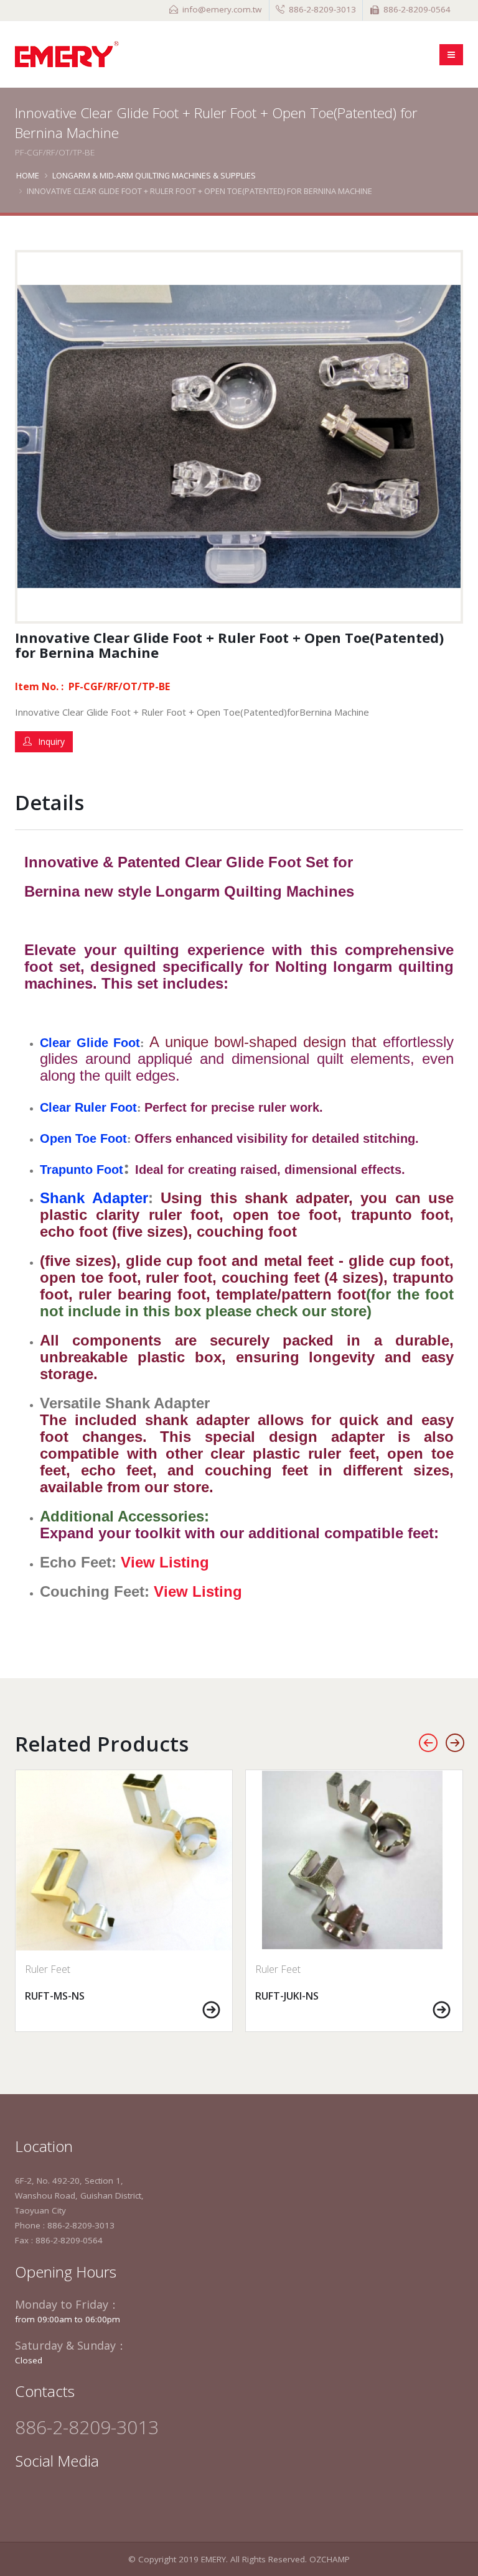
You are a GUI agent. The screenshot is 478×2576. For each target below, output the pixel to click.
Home (28, 175)
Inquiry (51, 741)
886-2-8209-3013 (322, 9)
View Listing (165, 1562)
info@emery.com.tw (222, 9)
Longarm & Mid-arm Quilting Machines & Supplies (154, 175)
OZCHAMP (330, 2559)
